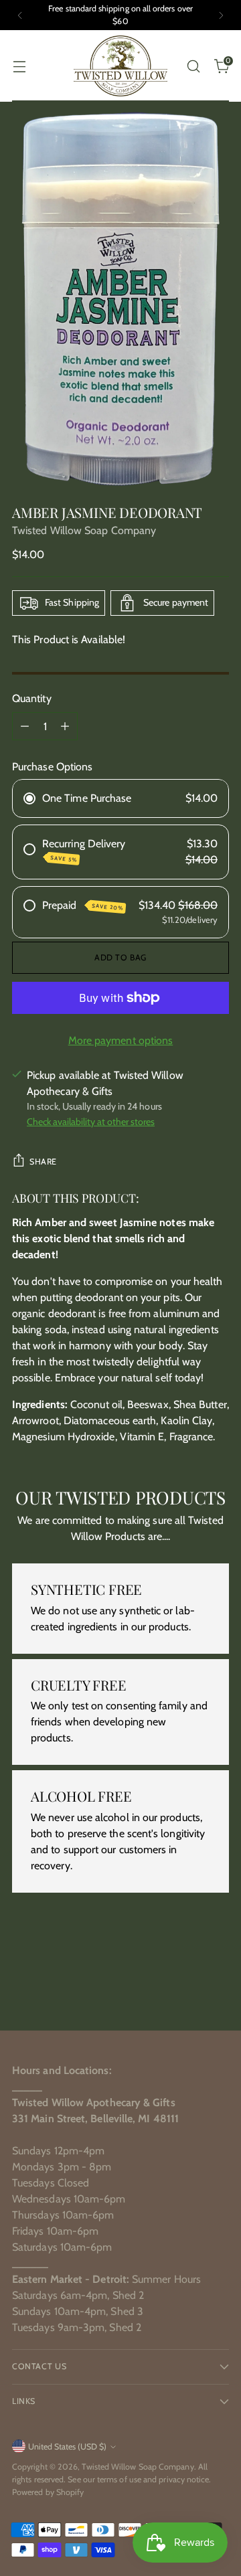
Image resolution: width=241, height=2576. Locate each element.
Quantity (32, 698)
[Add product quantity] (65, 726)
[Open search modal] (193, 66)
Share (43, 1162)
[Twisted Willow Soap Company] (120, 66)
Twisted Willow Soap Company (84, 530)
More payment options (121, 1040)
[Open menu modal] (19, 66)
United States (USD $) (67, 2446)
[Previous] (20, 15)
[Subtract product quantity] (25, 726)
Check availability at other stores (91, 1122)
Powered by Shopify (48, 2492)
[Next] (221, 15)
